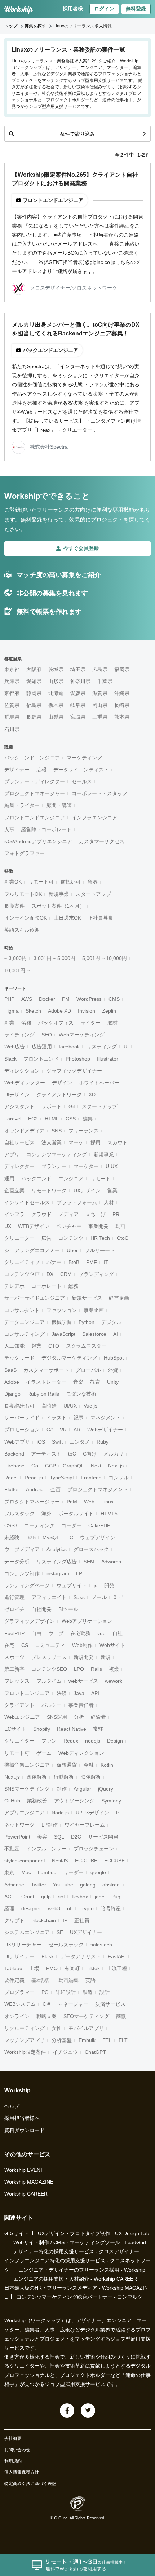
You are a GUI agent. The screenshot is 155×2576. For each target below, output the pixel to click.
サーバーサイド (22, 1418)
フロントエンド (41, 1059)
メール (99, 1597)
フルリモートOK (23, 894)
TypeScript (62, 1478)
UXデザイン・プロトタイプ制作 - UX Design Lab (94, 2233)
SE (60, 1932)
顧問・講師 (59, 805)
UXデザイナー (86, 1932)
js (96, 1585)
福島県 (34, 705)
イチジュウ (65, 2052)
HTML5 (109, 1514)
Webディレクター (25, 1083)
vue (101, 1633)
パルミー (52, 1705)
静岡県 (34, 693)
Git (72, 1106)
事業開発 (98, 1226)
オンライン (17, 2016)
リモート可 (41, 882)
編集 (88, 1119)
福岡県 (122, 669)
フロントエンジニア (27, 1693)
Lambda (47, 1872)
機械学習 (62, 1322)
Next (96, 1466)
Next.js (116, 1466)
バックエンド (36, 1179)
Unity (113, 1382)
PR (116, 1214)
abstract (112, 1885)
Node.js (60, 1813)
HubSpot (114, 1358)
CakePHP (99, 1525)
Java (79, 1693)
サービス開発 (103, 1837)
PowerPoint (17, 1837)
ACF (9, 1897)
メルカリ (114, 1454)
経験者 (98, 1717)
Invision (87, 1011)
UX (8, 1226)
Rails (96, 1669)
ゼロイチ (14, 1609)
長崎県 (122, 705)
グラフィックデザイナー (74, 1071)
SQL (59, 1837)
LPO (79, 1669)
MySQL (51, 1537)
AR (77, 1430)
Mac (26, 1872)
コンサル (119, 1478)
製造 (88, 1992)
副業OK (13, 882)
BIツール (68, 1609)
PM (66, 999)
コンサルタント (22, 1310)
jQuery (106, 1789)
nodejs (93, 1741)
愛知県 (34, 681)
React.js (34, 1478)
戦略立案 (46, 2016)
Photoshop (78, 1059)
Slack (10, 1059)
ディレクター (19, 1166)
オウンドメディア (25, 1131)
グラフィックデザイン (30, 1621)
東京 (9, 1872)
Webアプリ (17, 1442)
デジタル (111, 1322)
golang (88, 1885)
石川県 (12, 729)
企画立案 (14, 1190)
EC (70, 1537)
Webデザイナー (105, 1430)
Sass (79, 1597)
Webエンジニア (22, 1717)
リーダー (74, 1872)
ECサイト (15, 1729)
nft (70, 1908)
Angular (82, 1789)
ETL (107, 2040)
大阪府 (34, 669)
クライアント (19, 1705)
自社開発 (41, 1609)
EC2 (33, 1119)
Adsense (14, 1885)
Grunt (28, 1897)
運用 (9, 1179)
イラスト (57, 1418)
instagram (58, 1573)
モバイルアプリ (86, 2028)
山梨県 (56, 717)
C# (50, 1430)
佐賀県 (12, 705)
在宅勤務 (80, 1633)
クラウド (41, 1214)
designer (31, 1908)
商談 (121, 2016)
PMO (52, 1968)
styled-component (25, 1861)
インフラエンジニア (94, 818)
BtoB (74, 1262)
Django (12, 1394)
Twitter (39, 1885)
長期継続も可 (19, 1406)
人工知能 (14, 1346)
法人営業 (52, 1142)
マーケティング (84, 758)
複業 (114, 1669)
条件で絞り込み (77, 134)
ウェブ (56, 1633)
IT (106, 1262)
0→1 (119, 1597)
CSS (71, 1119)
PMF (92, 1262)
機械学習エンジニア (27, 1765)
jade (100, 1897)
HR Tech (100, 1238)
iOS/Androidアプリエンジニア (38, 841)
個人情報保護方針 (22, 2472)
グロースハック (91, 1549)
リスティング (102, 1047)
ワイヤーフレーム (85, 1825)
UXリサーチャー (23, 1945)
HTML (52, 1119)
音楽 (78, 1382)
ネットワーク (19, 1825)
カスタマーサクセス (102, 841)
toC (72, 1454)
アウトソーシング (74, 1801)
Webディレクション (81, 1753)
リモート (101, 1179)
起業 (36, 1346)
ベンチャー (69, 1226)
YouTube (63, 1885)
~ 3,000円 (15, 958)
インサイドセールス (27, 1202)
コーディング (39, 1525)
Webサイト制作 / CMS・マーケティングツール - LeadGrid (80, 2242)
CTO (54, 1346)
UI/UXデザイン (92, 1813)
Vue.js (90, 1406)
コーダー (71, 1525)
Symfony (111, 1801)
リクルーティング (25, 2028)
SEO (47, 1035)
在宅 (9, 1645)
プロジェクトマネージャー (35, 793)
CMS (114, 999)
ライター (90, 1023)
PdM (72, 1502)
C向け (90, 1454)
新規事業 (59, 894)
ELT (123, 2040)
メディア (68, 1214)
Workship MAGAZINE (29, 2182)
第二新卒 (14, 1669)
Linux (107, 1502)
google (98, 1872)
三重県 (100, 717)
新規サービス (87, 1298)
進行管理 (14, 1597)
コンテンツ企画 (22, 1274)
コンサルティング (25, 1334)
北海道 (56, 693)
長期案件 (14, 906)
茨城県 (56, 669)
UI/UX (70, 1406)
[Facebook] (67, 2410)
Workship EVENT (24, 2170)
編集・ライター (22, 805)
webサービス (83, 1681)
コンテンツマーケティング (57, 1154)
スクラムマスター (86, 1346)
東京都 (12, 669)
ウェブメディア (22, 1549)
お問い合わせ (17, 2450)
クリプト (14, 1920)
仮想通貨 (67, 1765)
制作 (62, 1789)
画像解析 (37, 1777)
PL (119, 1813)
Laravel (13, 1119)
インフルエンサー (46, 1849)
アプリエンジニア (25, 1813)
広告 (46, 1238)
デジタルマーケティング (69, 1358)
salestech (101, 1945)
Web (89, 1502)
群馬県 (12, 717)
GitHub (12, 1801)
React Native (72, 1729)
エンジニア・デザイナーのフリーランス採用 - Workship (82, 2270)
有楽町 (72, 1968)
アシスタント (19, 1106)
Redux (71, 1741)
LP (79, 1573)
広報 (41, 770)
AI (116, 1334)
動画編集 (68, 1980)
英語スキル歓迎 (22, 930)
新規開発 (84, 1657)
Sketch (33, 1011)
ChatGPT (95, 2052)
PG (45, 1992)
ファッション (62, 1310)
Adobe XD (59, 1011)
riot (61, 1897)
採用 (96, 1142)
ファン (49, 1741)
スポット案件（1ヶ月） (58, 906)
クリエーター (19, 1238)
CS (25, 1645)
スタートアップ (93, 894)
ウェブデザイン (98, 1537)
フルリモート (100, 1250)
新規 (106, 1657)
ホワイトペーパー (99, 1083)
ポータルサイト (76, 1514)
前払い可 (71, 882)
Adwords (111, 1562)
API (95, 1693)
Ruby (103, 1442)
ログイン (104, 9)
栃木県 (56, 705)
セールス (82, 781)
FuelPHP (14, 1633)
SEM (89, 1562)
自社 (118, 1633)
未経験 (12, 1537)
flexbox (80, 1897)
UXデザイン (87, 1190)
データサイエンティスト (81, 770)
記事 (79, 1418)
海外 (46, 1514)
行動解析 (64, 1777)
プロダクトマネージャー (32, 1502)
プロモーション (22, 1430)
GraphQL (73, 1466)
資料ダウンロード (25, 2130)
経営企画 (119, 1298)
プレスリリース (49, 1657)
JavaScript (63, 1334)
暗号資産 (111, 1908)
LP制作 (50, 1825)
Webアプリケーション (87, 1621)
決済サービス (110, 2004)
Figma (12, 1011)
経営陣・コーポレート (46, 829)
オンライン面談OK (26, 918)
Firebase (14, 1466)
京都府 (12, 693)
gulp (46, 1897)
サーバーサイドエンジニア (35, 1298)
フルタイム (49, 1681)
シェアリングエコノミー (32, 1250)
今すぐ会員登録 (81, 548)
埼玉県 (78, 669)
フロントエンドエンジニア (35, 818)
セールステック (66, 1945)
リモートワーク (49, 1190)
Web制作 (82, 1645)
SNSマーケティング (27, 1789)
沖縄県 (122, 693)
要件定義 (14, 1980)
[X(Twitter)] (88, 2410)
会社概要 (13, 2439)
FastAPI (117, 1956)
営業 (112, 1190)
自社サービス (19, 1142)
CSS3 (11, 1525)
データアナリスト (81, 1956)
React (11, 1478)
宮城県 (78, 717)
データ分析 (17, 1562)
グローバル (88, 1370)
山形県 (56, 681)
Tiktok (93, 1968)
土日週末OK (67, 918)
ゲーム (44, 1753)
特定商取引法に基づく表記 (30, 2484)
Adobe (12, 1382)
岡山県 (100, 705)
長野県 (34, 717)
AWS (27, 999)
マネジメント (106, 1418)
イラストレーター (46, 1382)
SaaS (10, 1370)
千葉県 (105, 681)
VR (63, 1430)
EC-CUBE (86, 1861)
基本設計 (41, 1980)
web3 (54, 1908)
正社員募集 (101, 918)
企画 (56, 1489)
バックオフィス (56, 1023)
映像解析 (91, 1777)
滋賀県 (100, 693)
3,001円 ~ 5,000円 (54, 958)
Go (35, 1466)
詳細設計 (66, 1992)
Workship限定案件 (25, 2052)
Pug (116, 1897)
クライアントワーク (59, 1095)
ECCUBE (114, 1861)
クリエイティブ (22, 1262)
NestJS (60, 1861)
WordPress (89, 999)
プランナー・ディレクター (35, 781)
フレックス (17, 1681)
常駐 (98, 1729)
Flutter (12, 1489)
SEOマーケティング (86, 2016)
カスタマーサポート (46, 1370)
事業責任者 (81, 1705)
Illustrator (108, 1059)
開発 (109, 1585)
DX (50, 1274)
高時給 (49, 1406)
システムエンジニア (27, 1932)
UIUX (112, 1166)
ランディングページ (27, 1585)
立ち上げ (96, 1214)
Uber (72, 1250)
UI (126, 1047)
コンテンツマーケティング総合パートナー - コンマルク (79, 2297)
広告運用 (42, 1047)
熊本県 (122, 717)
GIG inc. (61, 2518)
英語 (90, 1980)
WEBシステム (20, 2004)
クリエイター (19, 1741)
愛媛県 (78, 693)
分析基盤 (62, 2040)
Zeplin (109, 1011)
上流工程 (117, 1968)
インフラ (14, 1214)
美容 (42, 1837)
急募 (93, 882)
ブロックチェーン (94, 1849)
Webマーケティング (82, 1035)
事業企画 (94, 1310)
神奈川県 (80, 681)
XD (92, 1095)
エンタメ (80, 1442)
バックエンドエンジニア (32, 758)
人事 (9, 829)
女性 (57, 2028)
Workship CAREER (26, 2194)
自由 (36, 1633)
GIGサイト (17, 2233)
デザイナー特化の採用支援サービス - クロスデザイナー (76, 2251)
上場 (34, 1968)
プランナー (54, 1166)
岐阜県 (78, 705)
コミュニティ (50, 1645)
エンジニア (71, 1179)
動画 (120, 1226)
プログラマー (19, 1992)
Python (87, 1322)
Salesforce (94, 1334)
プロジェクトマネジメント (98, 1489)
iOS (41, 1442)
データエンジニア (25, 1322)
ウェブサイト (72, 1585)
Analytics (57, 1549)
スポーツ (14, 1657)
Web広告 (15, 1047)
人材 (109, 1202)
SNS (57, 1131)
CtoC (123, 1238)
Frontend (91, 1478)
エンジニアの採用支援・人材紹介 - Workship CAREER (75, 2279)
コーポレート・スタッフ (99, 793)
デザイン (62, 1083)
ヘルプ (12, 2106)
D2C (76, 1837)
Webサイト (112, 1645)
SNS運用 (57, 1717)
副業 (9, 1023)
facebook (69, 1047)
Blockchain (44, 1920)
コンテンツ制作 (22, 1573)
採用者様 (73, 9)
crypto (87, 1908)
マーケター (86, 1166)
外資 (113, 1370)
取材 (112, 1023)
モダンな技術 (81, 1394)
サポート (52, 1106)
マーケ (76, 1142)
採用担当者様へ (22, 2118)
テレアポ (14, 1286)
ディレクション (22, 1071)
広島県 (100, 669)
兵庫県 (12, 681)
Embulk (87, 2040)
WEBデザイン (34, 1226)
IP (65, 1920)
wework (114, 1681)
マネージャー (73, 2004)
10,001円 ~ (17, 970)
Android (35, 1489)
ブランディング (96, 1274)
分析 (79, 1717)
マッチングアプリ (25, 2040)
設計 (105, 1992)
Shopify (42, 1729)
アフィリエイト (49, 1597)
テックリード (19, 1358)
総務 (74, 1286)
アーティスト (46, 1454)
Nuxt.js (12, 1777)
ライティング (19, 1035)
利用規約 (13, 2461)
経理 (9, 1908)
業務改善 (37, 1801)
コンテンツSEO (49, 1669)
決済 (62, 1693)
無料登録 (136, 9)
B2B (31, 1537)
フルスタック (19, 1514)
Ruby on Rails (43, 1394)
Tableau (13, 1968)
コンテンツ (71, 1238)
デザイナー (17, 770)
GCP (50, 1466)
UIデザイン (17, 1095)
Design (115, 1741)
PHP (9, 999)
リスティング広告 (57, 1562)
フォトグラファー (25, 853)
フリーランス (84, 1131)
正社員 (82, 1920)
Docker (47, 999)
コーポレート (46, 1286)
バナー (54, 1262)
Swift (57, 1442)
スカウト (118, 1142)
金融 (89, 1765)
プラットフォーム (77, 1202)
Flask (48, 1956)
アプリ (12, 1154)
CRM (66, 1274)
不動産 (12, 1849)
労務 (26, 1023)
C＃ (47, 2004)
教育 (95, 1382)
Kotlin (107, 1765)
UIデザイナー (19, 1956)
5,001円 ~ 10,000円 (105, 958)
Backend (14, 1454)
